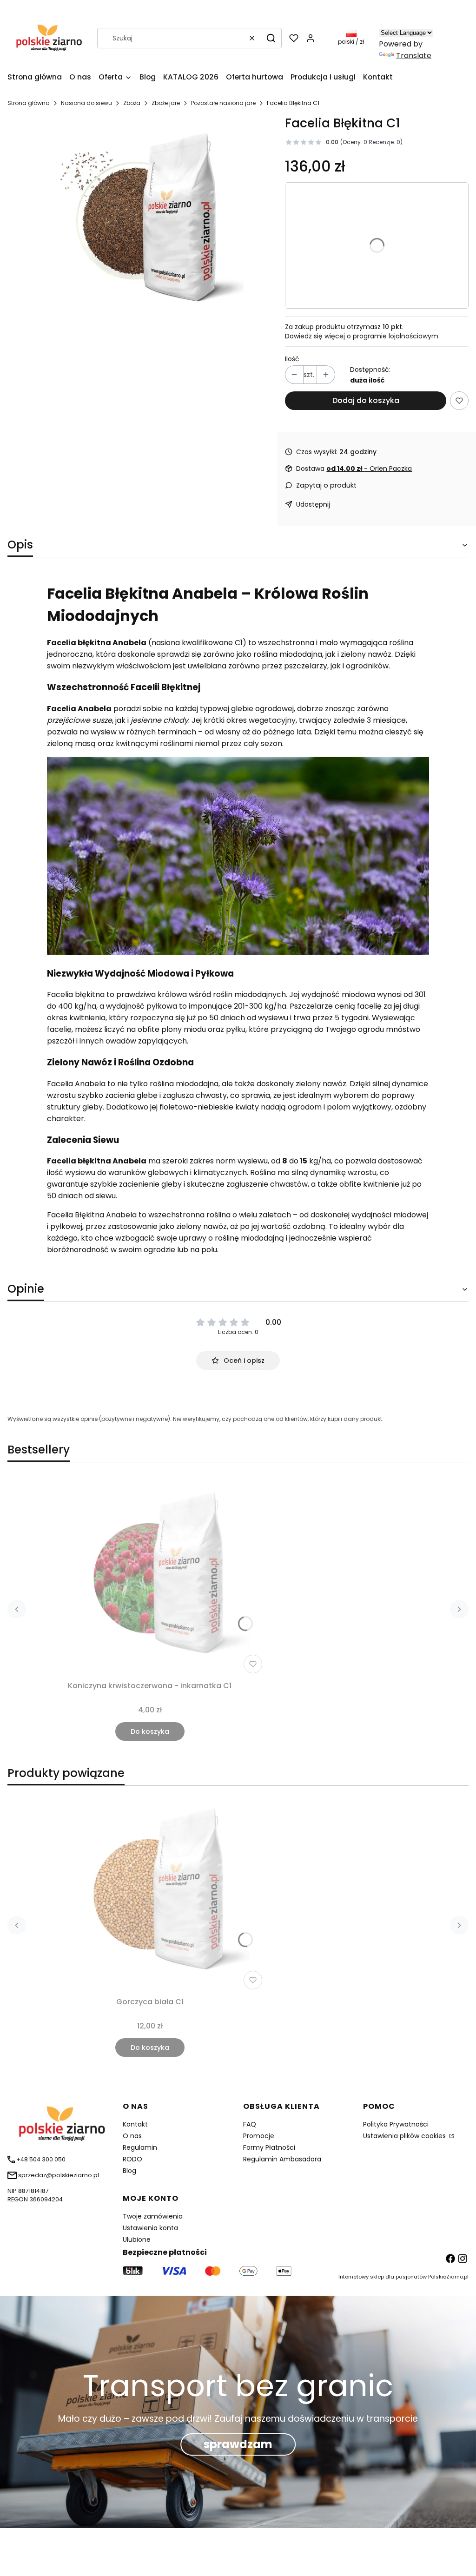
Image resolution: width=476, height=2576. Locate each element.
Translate (414, 56)
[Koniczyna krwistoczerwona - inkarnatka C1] (150, 1577)
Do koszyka (150, 1731)
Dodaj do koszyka (366, 400)
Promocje (259, 2136)
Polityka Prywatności (396, 2124)
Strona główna (29, 103)
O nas (132, 2136)
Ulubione (137, 2239)
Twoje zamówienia (153, 2216)
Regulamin (140, 2147)
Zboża (132, 103)
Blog (129, 2171)
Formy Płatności (269, 2147)
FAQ (250, 2124)
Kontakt (135, 2124)
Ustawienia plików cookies (405, 2136)
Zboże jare (166, 103)
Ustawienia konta (150, 2228)
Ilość (292, 359)
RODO (132, 2159)
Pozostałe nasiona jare (223, 103)
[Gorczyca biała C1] (150, 1893)
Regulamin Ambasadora (282, 2159)
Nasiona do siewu (86, 103)
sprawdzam (238, 2444)
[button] (271, 38)
